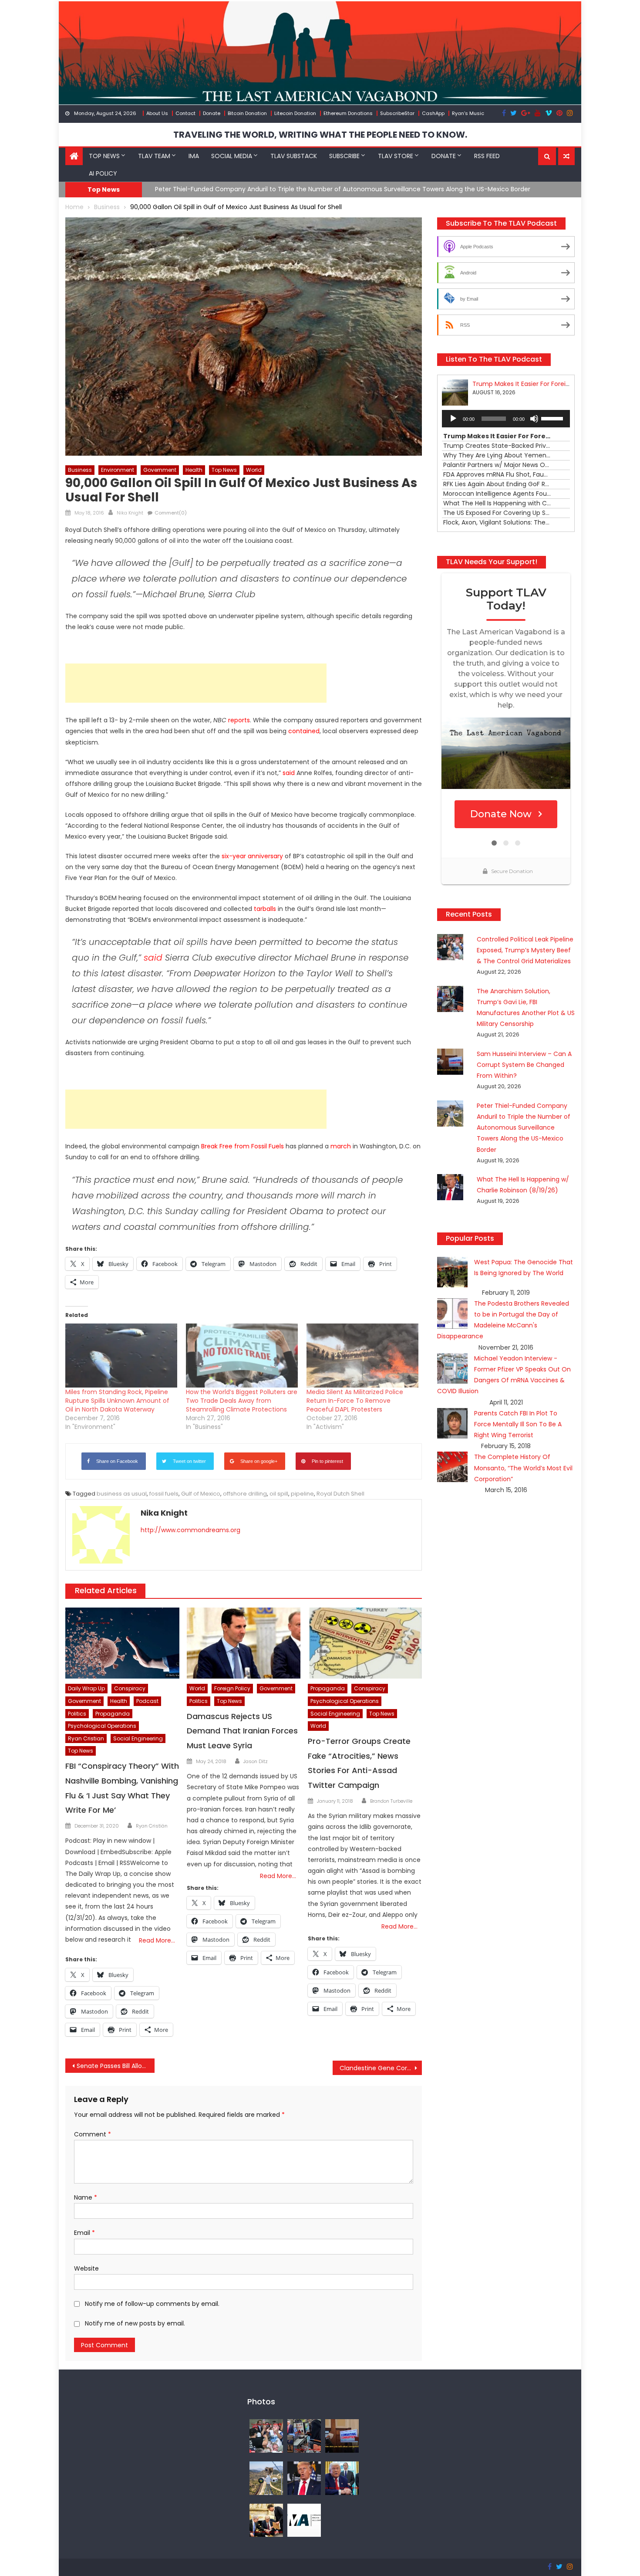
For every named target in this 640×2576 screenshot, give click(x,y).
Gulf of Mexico (201, 1494)
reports (239, 720)
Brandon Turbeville (391, 1801)
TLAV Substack (294, 156)
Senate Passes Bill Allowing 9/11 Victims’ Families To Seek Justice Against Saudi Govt (116, 2066)
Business (80, 470)
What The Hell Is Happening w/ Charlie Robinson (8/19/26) (243, 189)
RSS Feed (487, 156)
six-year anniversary (252, 856)
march (341, 1146)
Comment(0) (171, 513)
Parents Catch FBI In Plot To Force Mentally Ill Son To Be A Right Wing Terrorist (518, 1424)
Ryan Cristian (86, 1738)
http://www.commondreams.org (190, 1530)
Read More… (157, 1940)
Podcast (147, 1701)
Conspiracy (130, 1688)
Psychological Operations (102, 1726)
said (289, 773)
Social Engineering (138, 1738)
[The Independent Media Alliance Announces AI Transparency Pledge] (304, 2520)
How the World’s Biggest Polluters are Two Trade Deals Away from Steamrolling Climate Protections (242, 1401)
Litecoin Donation (295, 113)
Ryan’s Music (468, 113)
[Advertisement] (196, 683)
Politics (77, 1714)
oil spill (279, 1494)
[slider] (553, 418)
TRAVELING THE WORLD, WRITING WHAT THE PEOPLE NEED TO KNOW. (320, 135)
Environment (118, 470)
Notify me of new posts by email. (135, 2323)
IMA (194, 156)
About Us (157, 113)
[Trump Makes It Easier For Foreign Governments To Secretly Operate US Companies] (342, 2478)
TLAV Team (154, 156)
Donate (212, 113)
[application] (506, 419)
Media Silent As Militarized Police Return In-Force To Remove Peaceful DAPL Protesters (355, 1401)
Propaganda (113, 1714)
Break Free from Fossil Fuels (243, 1146)
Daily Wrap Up (86, 1688)
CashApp (433, 113)
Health (194, 470)
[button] (547, 156)
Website (86, 2268)
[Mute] (534, 419)
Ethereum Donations (348, 113)
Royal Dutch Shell (340, 1494)
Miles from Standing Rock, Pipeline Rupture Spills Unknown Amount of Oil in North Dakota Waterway (117, 1401)
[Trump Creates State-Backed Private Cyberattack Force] (266, 2520)
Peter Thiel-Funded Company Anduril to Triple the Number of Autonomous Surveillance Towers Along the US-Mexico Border (524, 1128)
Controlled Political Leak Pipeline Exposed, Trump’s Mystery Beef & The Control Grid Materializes (525, 950)
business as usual (122, 1494)
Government (160, 470)
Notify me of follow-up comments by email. (152, 2304)
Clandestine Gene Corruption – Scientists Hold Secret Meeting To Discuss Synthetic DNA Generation (381, 2068)
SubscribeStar (397, 113)
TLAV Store (396, 156)
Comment (93, 2134)
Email (84, 2233)
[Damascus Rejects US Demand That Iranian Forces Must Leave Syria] (244, 1643)
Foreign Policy (232, 1688)
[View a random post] (566, 156)
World (254, 470)
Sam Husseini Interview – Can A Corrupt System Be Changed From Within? (524, 1065)
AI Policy (103, 173)
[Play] (453, 419)
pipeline (302, 1494)
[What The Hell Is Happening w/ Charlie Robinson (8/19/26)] (304, 2478)
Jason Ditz (256, 1761)
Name (86, 2197)
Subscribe (344, 156)
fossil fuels (164, 1494)
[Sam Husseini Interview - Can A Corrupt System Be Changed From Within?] (342, 2435)
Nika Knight (130, 513)
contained (304, 731)
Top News (104, 156)
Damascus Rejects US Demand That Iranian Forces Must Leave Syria (242, 1731)
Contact (185, 113)
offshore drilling (245, 1494)
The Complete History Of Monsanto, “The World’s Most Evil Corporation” (523, 1468)
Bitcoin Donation (247, 113)
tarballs (265, 909)
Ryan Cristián (152, 1826)
